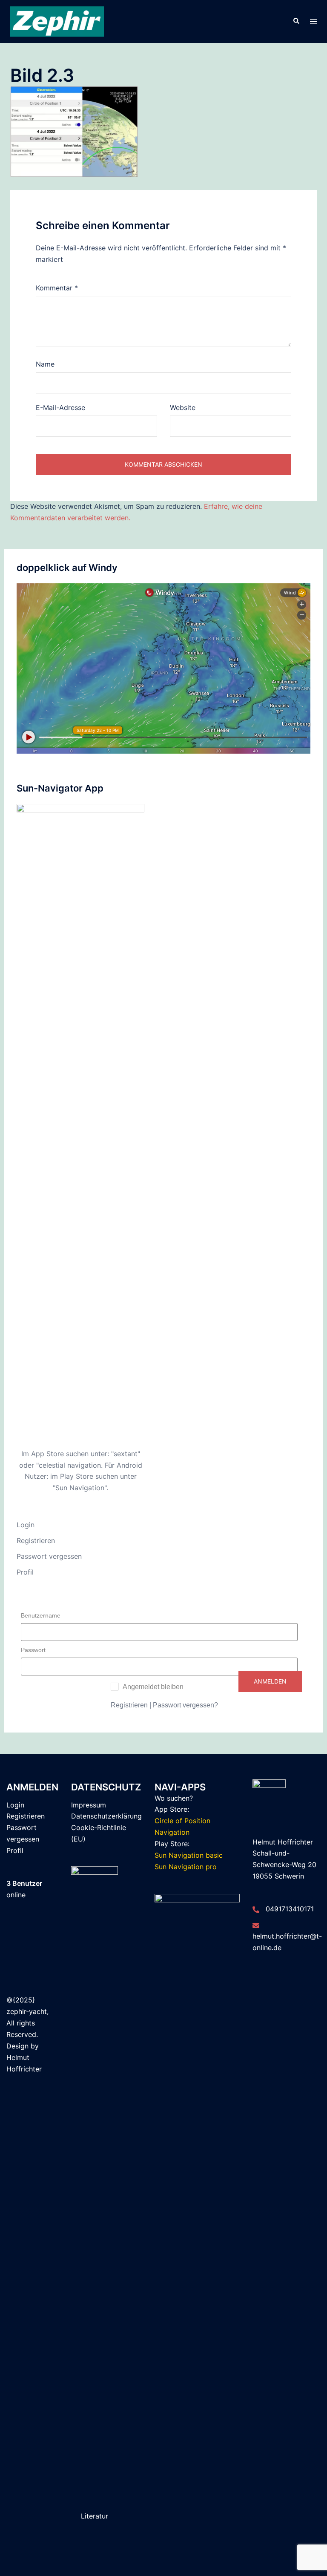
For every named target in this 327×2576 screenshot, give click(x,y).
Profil (25, 1572)
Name (45, 364)
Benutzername (41, 1615)
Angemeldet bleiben (153, 1687)
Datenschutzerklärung (106, 1816)
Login (26, 1525)
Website (183, 407)
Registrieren (36, 1540)
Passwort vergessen (49, 1556)
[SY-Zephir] (57, 21)
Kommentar (57, 288)
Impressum (89, 1805)
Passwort (33, 1650)
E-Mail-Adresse (60, 407)
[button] (296, 21)
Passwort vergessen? (185, 1705)
